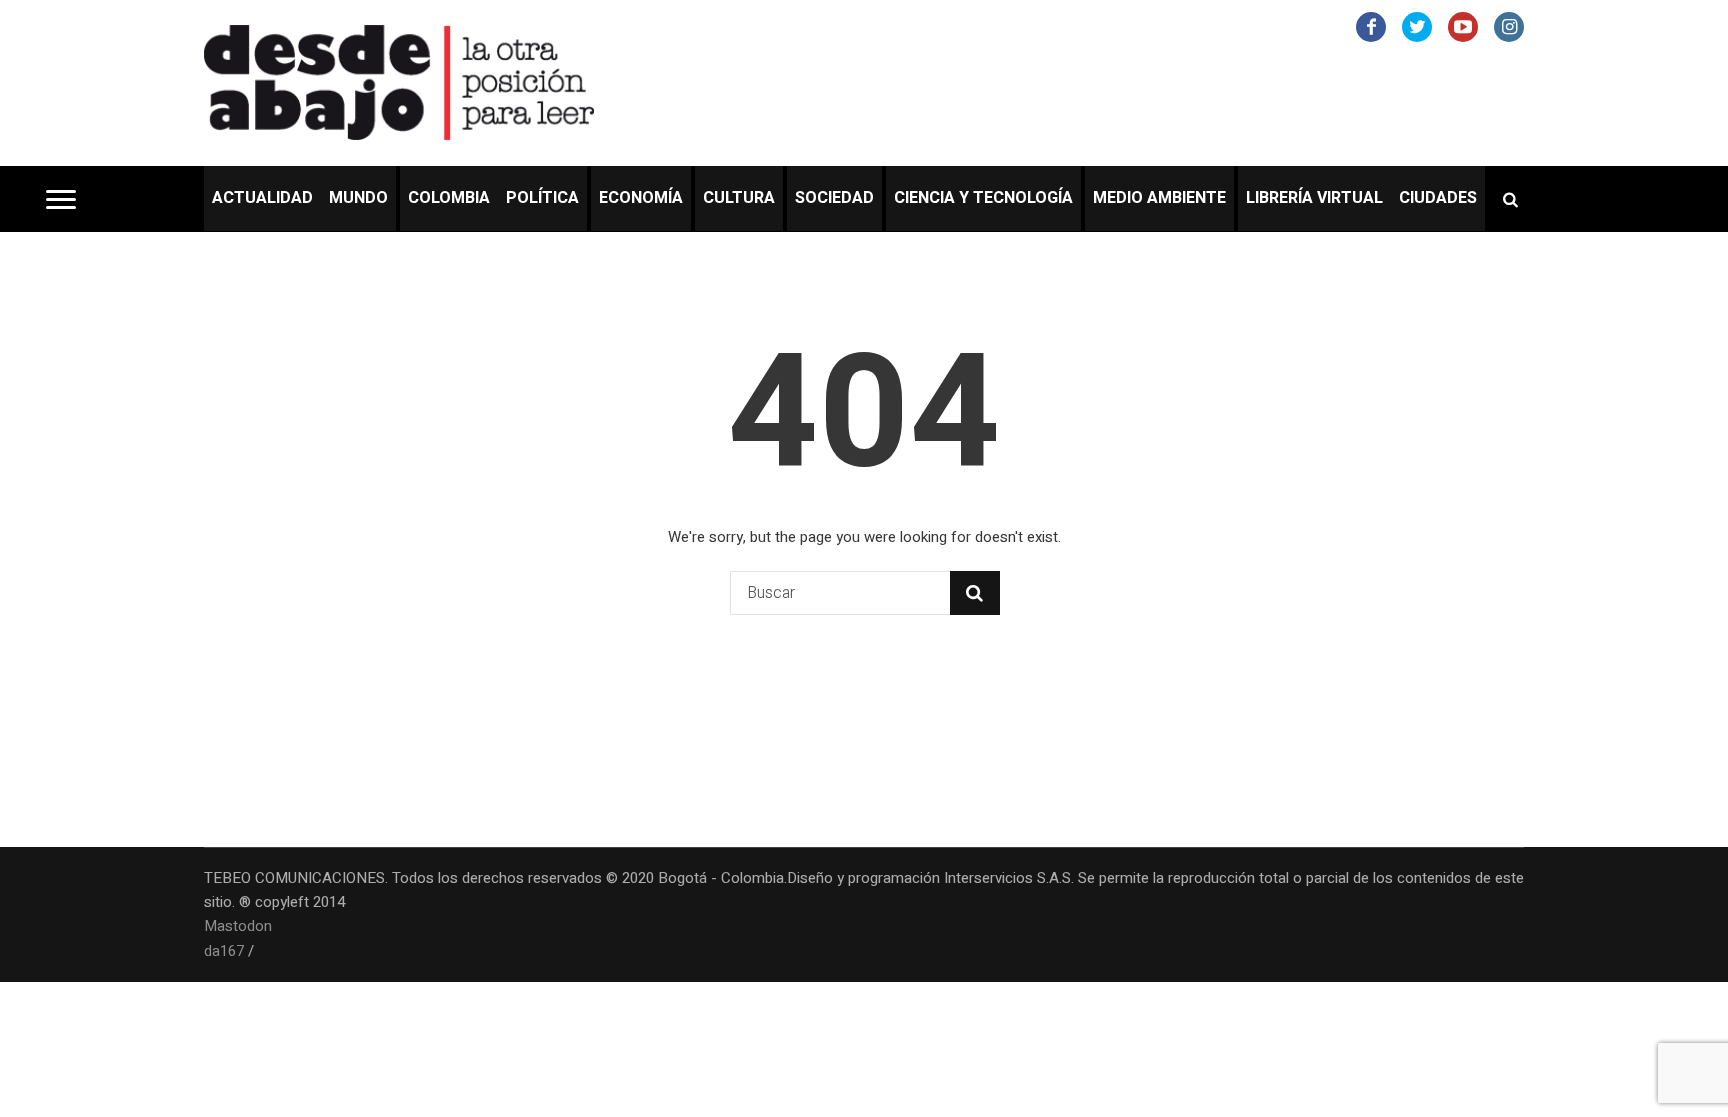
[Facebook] (1371, 27)
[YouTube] (1463, 27)
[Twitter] (1417, 27)
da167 (224, 951)
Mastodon (238, 926)
